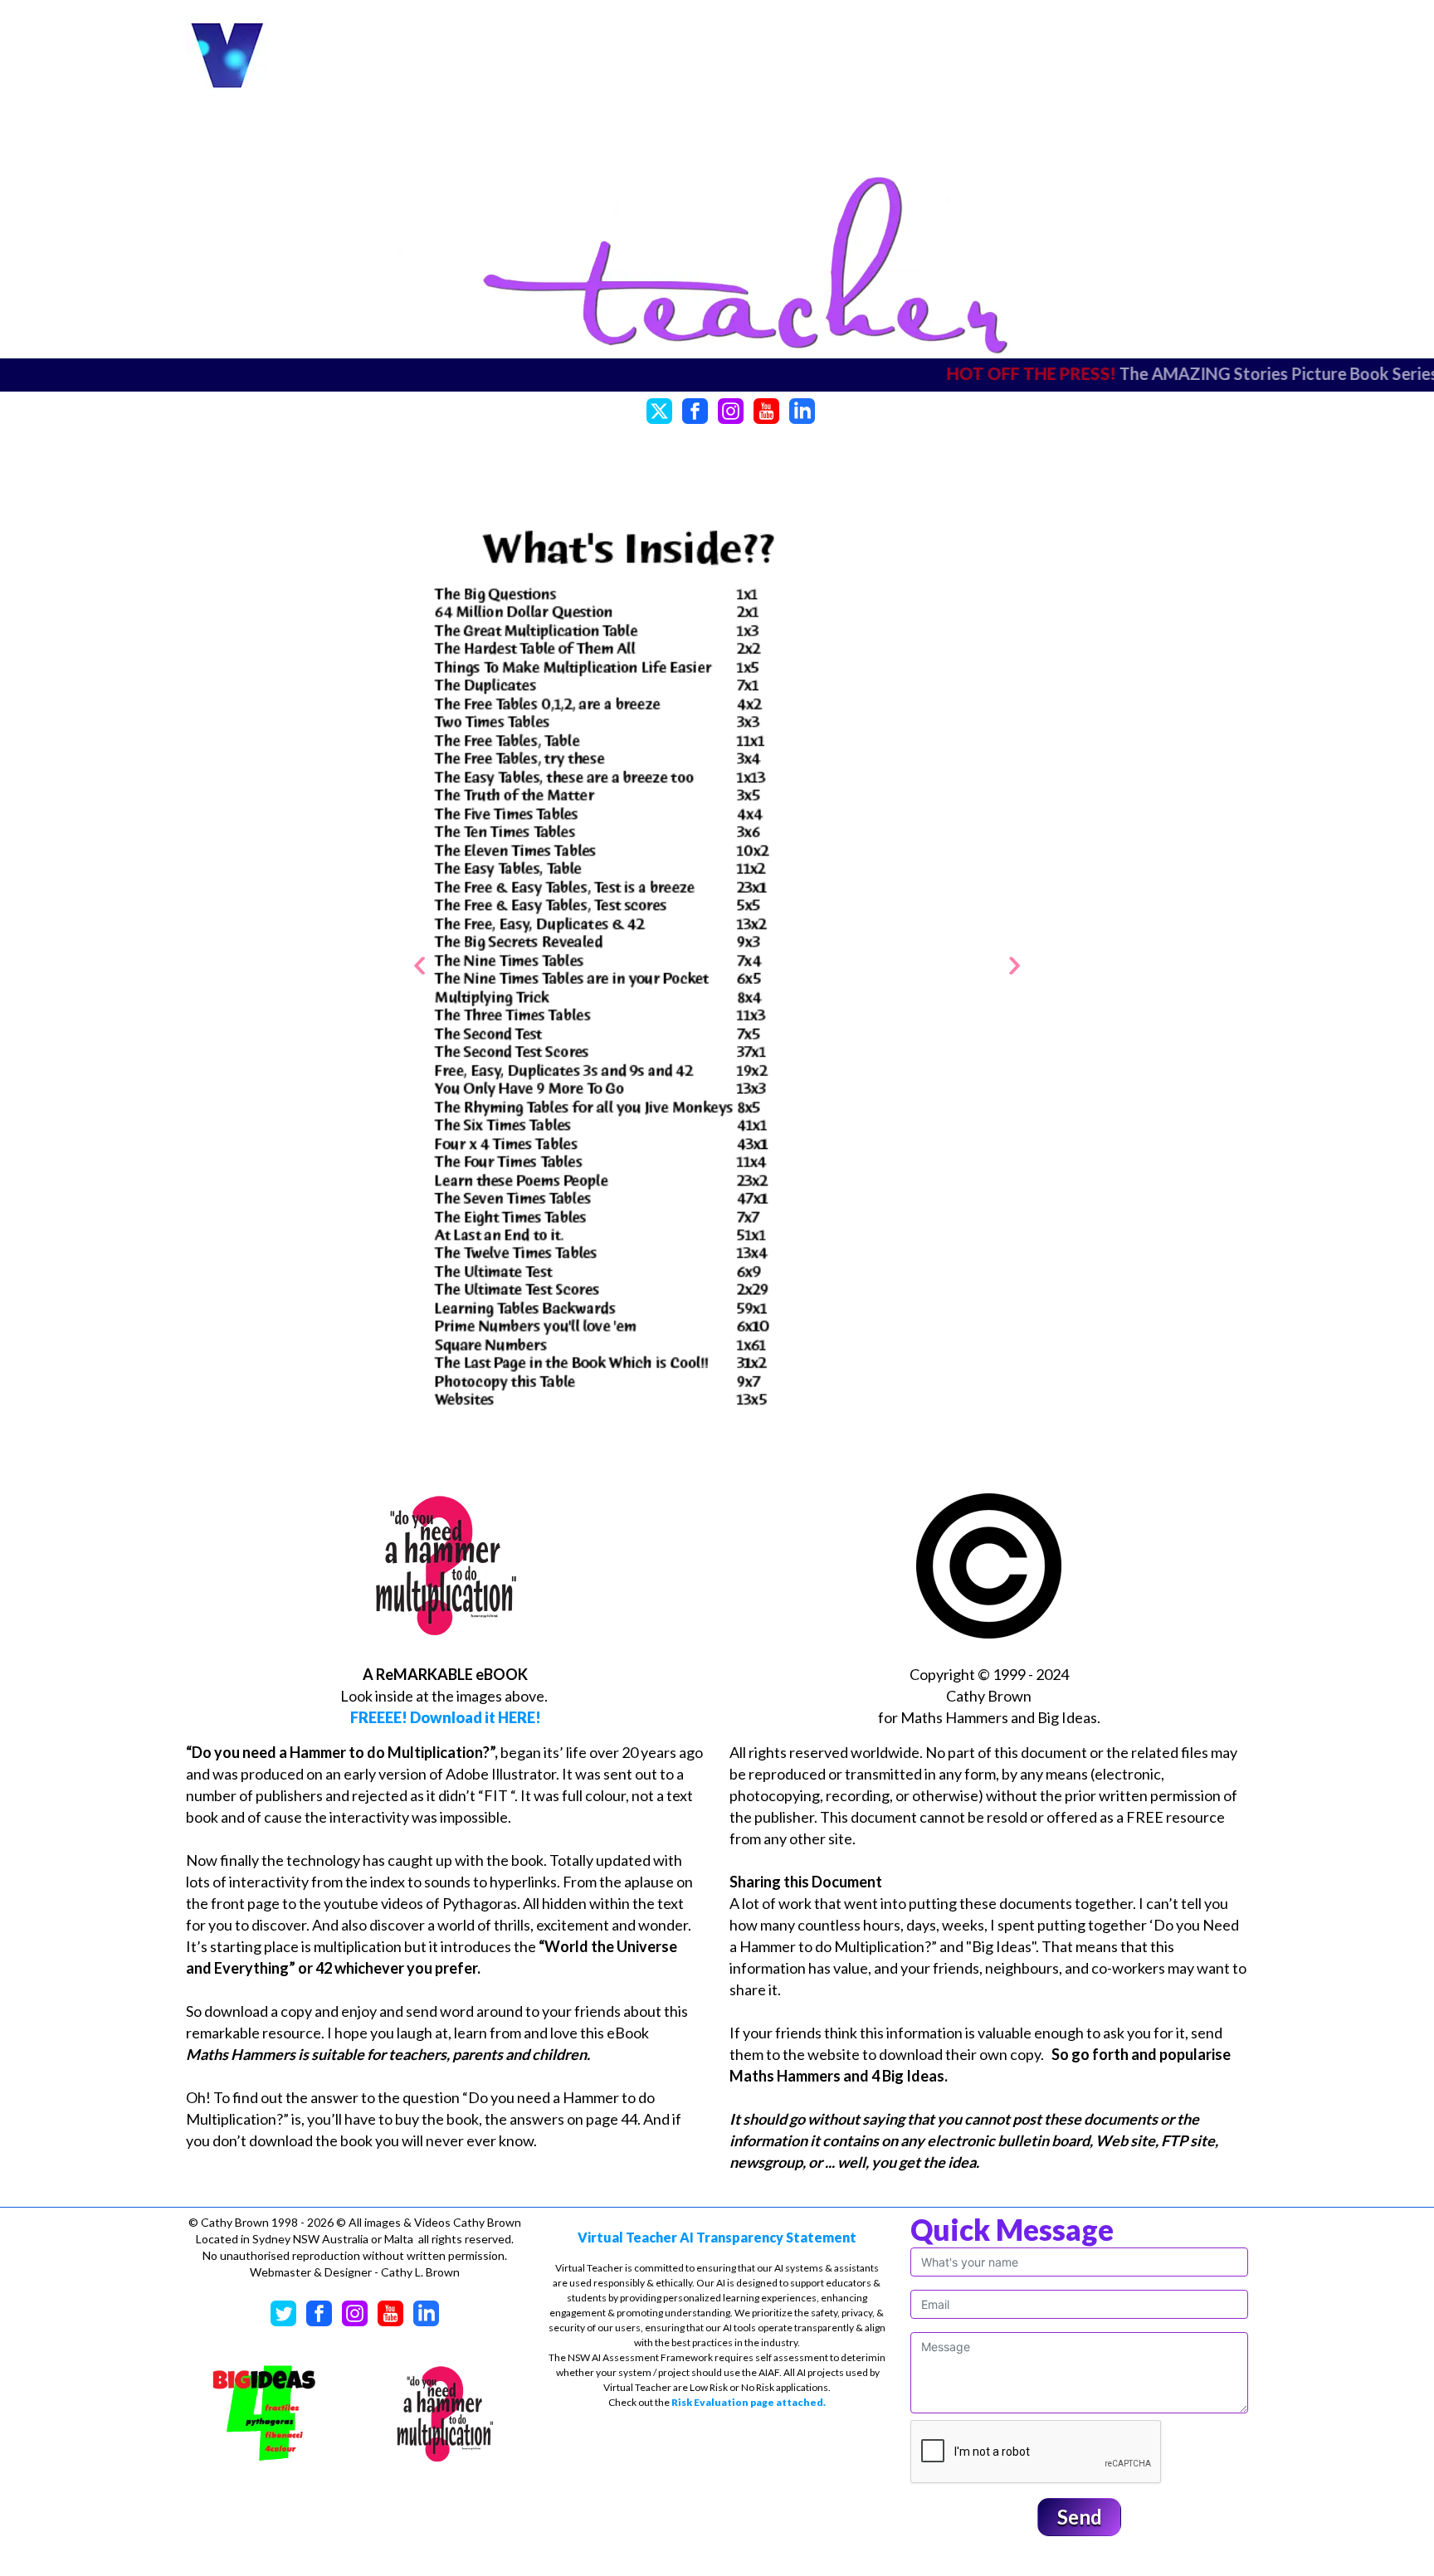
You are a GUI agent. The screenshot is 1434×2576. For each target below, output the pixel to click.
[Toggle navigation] (1197, 56)
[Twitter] (659, 409)
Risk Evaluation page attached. (749, 2402)
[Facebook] (695, 409)
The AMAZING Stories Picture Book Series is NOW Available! (1057, 373)
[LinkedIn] (802, 409)
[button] (419, 965)
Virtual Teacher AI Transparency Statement (717, 2237)
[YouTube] (766, 409)
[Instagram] (731, 409)
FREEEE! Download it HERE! (446, 1717)
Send (1080, 2517)
